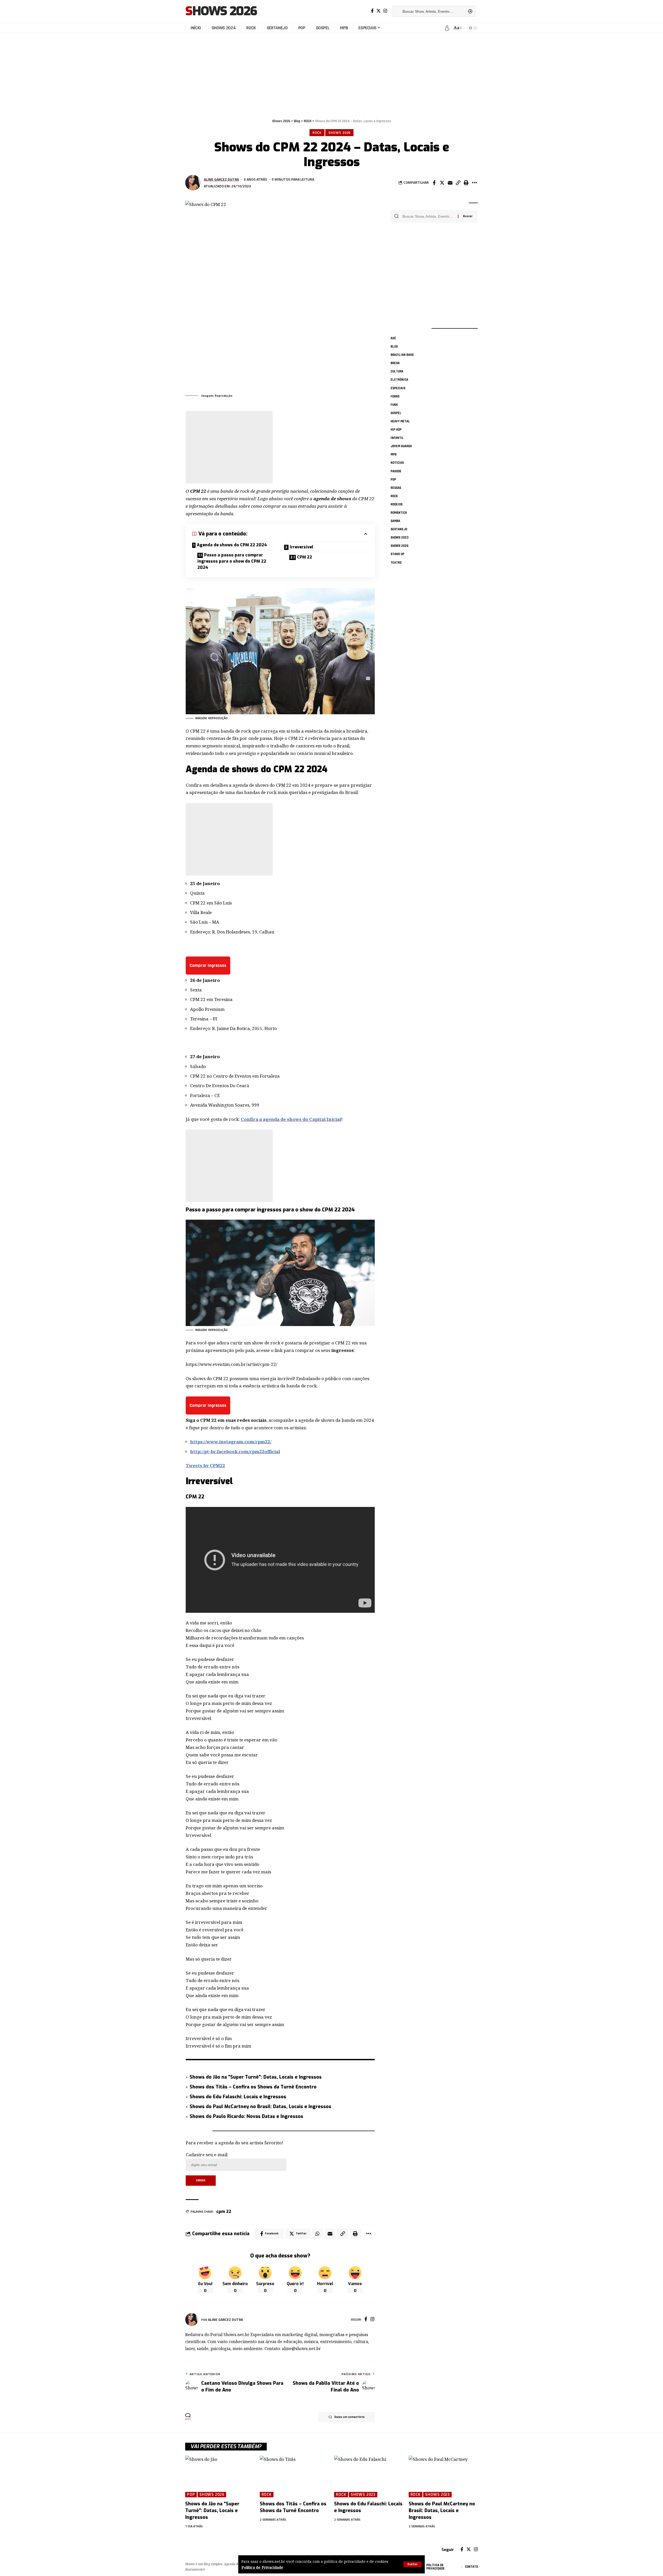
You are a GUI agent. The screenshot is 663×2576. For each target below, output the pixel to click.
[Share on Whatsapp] (318, 2234)
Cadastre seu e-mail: (207, 2155)
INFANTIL (397, 438)
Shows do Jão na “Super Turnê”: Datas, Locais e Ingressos (256, 2077)
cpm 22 (224, 2211)
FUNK (394, 405)
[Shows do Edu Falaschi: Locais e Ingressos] (369, 2476)
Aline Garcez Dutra (221, 179)
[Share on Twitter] (442, 183)
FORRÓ (395, 396)
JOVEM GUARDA (401, 446)
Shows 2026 (221, 11)
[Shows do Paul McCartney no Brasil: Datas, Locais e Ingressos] (443, 2476)
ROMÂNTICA (399, 513)
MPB (394, 454)
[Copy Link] (458, 183)
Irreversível (302, 547)
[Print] (466, 183)
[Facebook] (372, 11)
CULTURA (397, 371)
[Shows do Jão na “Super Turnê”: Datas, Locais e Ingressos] (220, 2476)
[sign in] (447, 28)
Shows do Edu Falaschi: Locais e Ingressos (238, 2097)
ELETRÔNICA (399, 380)
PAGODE (396, 471)
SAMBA (395, 521)
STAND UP (397, 554)
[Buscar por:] (428, 216)
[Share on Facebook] (434, 183)
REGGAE (396, 488)
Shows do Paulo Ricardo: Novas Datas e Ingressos (246, 2116)
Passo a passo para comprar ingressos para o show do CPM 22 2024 (232, 561)
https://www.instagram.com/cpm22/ (231, 1442)
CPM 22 (305, 557)
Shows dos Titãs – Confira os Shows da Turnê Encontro (253, 2087)
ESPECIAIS (398, 388)
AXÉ (393, 338)
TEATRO (396, 562)
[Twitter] (379, 11)
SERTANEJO (399, 529)
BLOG (394, 347)
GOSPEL (396, 413)
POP (393, 479)
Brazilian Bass (402, 355)
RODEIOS (397, 504)
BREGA (395, 363)
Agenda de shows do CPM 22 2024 (232, 545)
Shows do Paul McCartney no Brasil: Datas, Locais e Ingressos (260, 2107)
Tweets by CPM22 (205, 1465)
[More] (474, 183)
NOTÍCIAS (397, 463)
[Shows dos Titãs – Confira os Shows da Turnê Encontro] (294, 2476)
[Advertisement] (331, 73)
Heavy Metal (400, 421)
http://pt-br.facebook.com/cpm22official (235, 1451)
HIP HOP (396, 430)
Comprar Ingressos (208, 965)
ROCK (317, 133)
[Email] (450, 183)
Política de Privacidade (262, 2567)
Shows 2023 (399, 538)
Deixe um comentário (349, 2417)
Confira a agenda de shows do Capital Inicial (291, 1119)
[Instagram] (385, 11)
